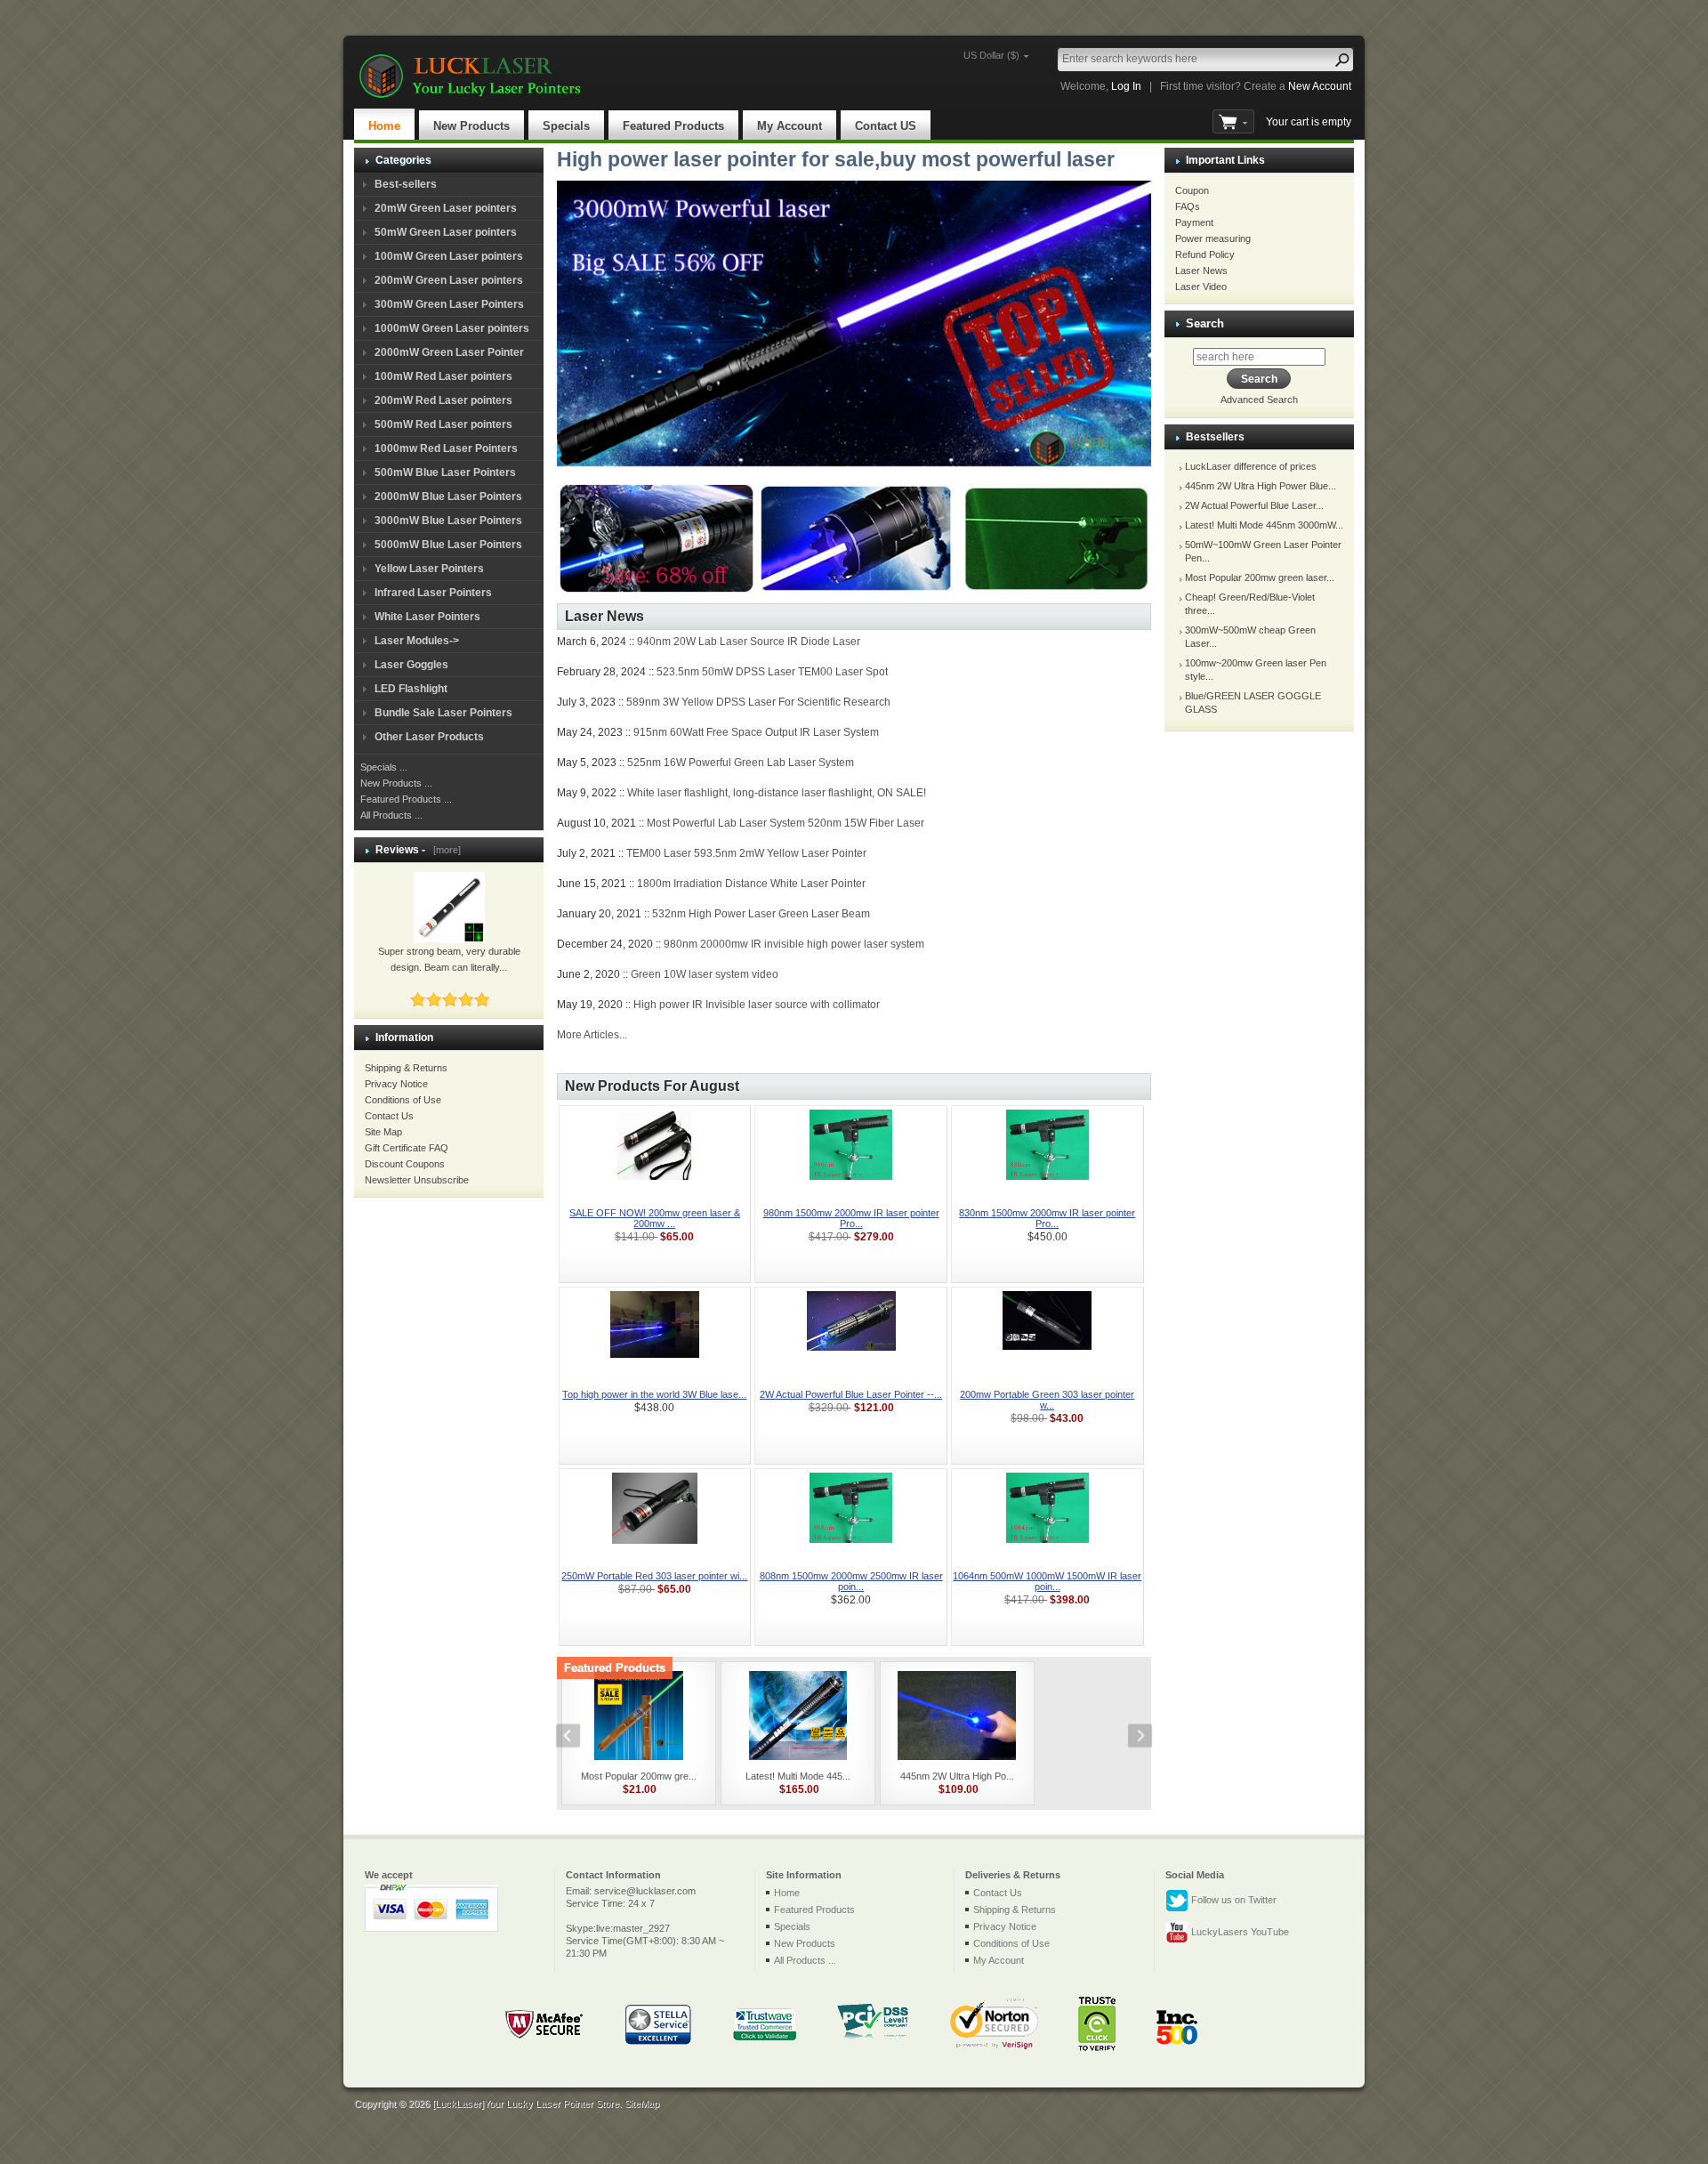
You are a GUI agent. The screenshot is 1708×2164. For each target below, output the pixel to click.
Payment (1194, 222)
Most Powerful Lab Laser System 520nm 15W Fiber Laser (786, 823)
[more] (444, 850)
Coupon (1192, 190)
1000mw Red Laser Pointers (446, 448)
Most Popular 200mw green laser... (1260, 577)
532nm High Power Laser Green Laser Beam (761, 914)
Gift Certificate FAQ (407, 1148)
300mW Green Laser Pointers (449, 304)
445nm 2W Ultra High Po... (957, 1776)
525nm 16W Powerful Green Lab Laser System (741, 763)
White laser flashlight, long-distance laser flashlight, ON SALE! (777, 793)
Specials (566, 126)
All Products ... (391, 815)
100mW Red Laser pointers (443, 376)
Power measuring (1213, 238)
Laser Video (1201, 287)
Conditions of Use (403, 1100)
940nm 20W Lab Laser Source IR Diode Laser (749, 642)
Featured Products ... (406, 799)
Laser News (1201, 270)
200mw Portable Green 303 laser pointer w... (1047, 1400)
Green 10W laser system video (705, 974)
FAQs (1188, 206)
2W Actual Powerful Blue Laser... (1254, 505)
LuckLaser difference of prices (1251, 466)
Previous (577, 1738)
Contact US (886, 126)
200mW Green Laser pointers (449, 280)
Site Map (383, 1132)
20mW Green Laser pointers (446, 208)
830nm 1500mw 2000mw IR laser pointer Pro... (1047, 1218)
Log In (1126, 86)
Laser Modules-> (417, 641)
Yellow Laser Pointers (429, 569)
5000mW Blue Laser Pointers (448, 545)
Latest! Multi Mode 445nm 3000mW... (1264, 525)
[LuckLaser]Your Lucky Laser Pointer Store (526, 2103)
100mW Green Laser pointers (449, 256)
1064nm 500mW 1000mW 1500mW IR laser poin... (1047, 1581)
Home (384, 126)
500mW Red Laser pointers (443, 424)
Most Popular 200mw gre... (639, 1776)
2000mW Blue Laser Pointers (448, 497)
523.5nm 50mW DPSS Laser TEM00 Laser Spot (772, 672)
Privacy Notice (396, 1084)
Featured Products (673, 126)
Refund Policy (1205, 254)
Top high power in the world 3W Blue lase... (654, 1394)
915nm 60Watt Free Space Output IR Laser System (756, 732)
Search (1205, 323)
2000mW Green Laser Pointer (449, 352)
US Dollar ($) (991, 55)
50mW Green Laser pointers (446, 232)
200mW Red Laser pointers (443, 400)
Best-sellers (406, 184)
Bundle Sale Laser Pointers (443, 713)
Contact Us (389, 1116)
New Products (471, 126)
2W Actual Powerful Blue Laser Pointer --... (851, 1394)
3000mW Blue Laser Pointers (448, 521)
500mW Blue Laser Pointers (445, 472)
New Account (1320, 86)
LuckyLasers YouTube (1239, 1931)
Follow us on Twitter (1233, 1899)
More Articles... (592, 1035)
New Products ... (396, 783)
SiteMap (642, 2103)
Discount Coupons (405, 1164)
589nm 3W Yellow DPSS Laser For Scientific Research (758, 702)
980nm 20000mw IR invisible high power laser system (794, 944)
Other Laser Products (429, 737)
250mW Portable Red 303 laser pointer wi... (654, 1576)
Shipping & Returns (406, 1068)
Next (1131, 1738)
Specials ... (384, 767)
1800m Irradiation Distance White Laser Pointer (751, 884)
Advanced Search (1259, 400)
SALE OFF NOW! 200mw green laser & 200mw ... (655, 1218)
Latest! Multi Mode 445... (798, 1776)
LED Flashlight (411, 689)
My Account (790, 126)
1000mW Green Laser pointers (452, 328)
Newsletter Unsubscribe (417, 1180)
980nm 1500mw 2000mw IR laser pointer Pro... (851, 1218)
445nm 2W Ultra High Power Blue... (1261, 486)
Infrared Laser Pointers (433, 593)
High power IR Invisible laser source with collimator (757, 1005)
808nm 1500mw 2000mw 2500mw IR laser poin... (851, 1581)
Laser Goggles (411, 665)
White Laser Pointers (427, 617)
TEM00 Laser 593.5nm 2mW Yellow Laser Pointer (746, 853)
